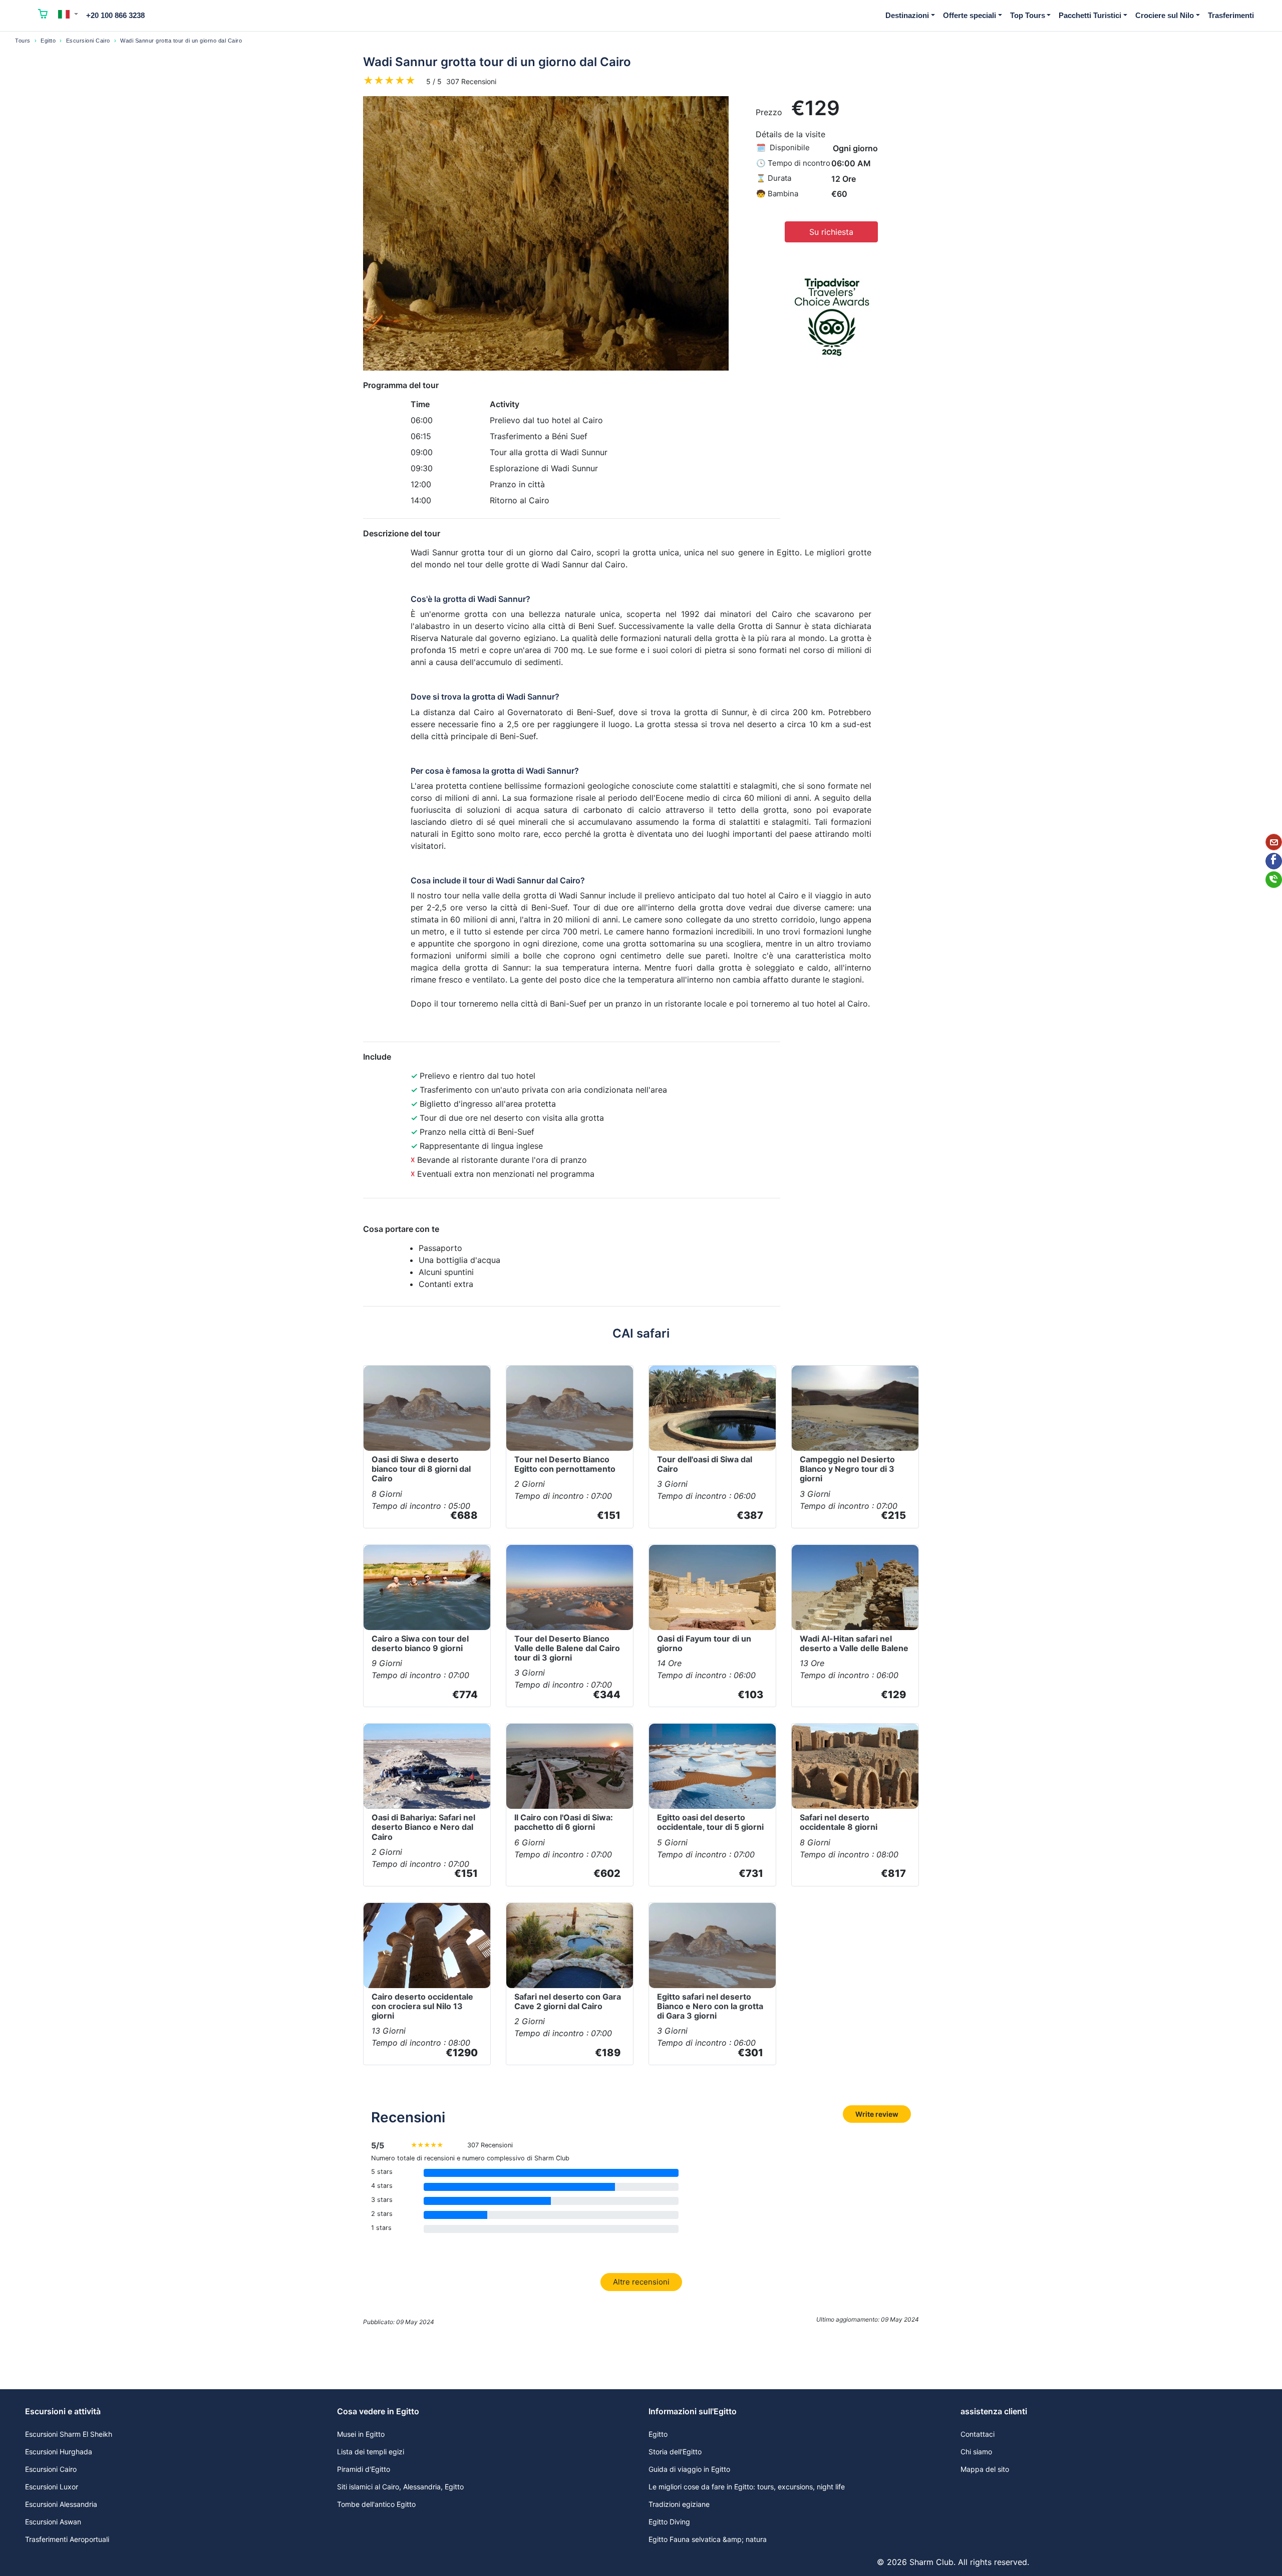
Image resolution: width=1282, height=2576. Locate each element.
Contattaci (978, 2434)
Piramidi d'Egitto (364, 2469)
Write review (877, 2114)
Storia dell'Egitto (675, 2452)
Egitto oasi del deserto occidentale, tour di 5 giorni (710, 1822)
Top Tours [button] (1028, 15)
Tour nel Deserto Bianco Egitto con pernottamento (565, 1464)
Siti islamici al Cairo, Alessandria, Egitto (400, 2487)
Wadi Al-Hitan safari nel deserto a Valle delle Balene (854, 1643)
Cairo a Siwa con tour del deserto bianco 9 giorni (420, 1643)
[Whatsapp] (1274, 880)
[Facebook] (1274, 861)
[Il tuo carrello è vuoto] (43, 16)
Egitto (48, 41)
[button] (68, 14)
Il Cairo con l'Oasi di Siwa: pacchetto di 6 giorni (564, 1822)
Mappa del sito (985, 2469)
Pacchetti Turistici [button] (1090, 15)
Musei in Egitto (361, 2434)
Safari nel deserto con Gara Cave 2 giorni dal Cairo (568, 2001)
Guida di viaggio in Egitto (689, 2469)
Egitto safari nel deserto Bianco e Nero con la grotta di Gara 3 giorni (710, 2006)
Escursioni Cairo (88, 41)
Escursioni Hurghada (59, 2452)
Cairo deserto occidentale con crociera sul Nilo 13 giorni (422, 2006)
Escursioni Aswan (53, 2522)
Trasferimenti (1231, 15)
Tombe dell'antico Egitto (376, 2504)
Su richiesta (831, 232)
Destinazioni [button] (907, 15)
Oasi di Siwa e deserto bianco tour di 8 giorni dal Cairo (421, 1469)
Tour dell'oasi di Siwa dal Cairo (705, 1464)
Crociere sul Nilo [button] (1165, 15)
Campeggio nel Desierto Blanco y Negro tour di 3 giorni (847, 1469)
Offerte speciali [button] (970, 15)
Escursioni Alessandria (61, 2504)
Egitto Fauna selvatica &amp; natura (708, 2539)
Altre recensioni (641, 2282)
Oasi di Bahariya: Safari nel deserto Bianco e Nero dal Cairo (423, 1827)
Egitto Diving (669, 2522)
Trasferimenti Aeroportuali (67, 2539)
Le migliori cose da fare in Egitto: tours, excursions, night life (747, 2487)
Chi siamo (976, 2452)
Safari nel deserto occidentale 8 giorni (839, 1822)
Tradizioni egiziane (679, 2504)
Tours (23, 41)
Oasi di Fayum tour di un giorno (704, 1643)
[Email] (1274, 842)
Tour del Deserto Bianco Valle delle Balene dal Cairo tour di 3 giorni (567, 1648)
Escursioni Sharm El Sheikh (69, 2434)
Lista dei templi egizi (371, 2452)
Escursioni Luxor (52, 2487)
